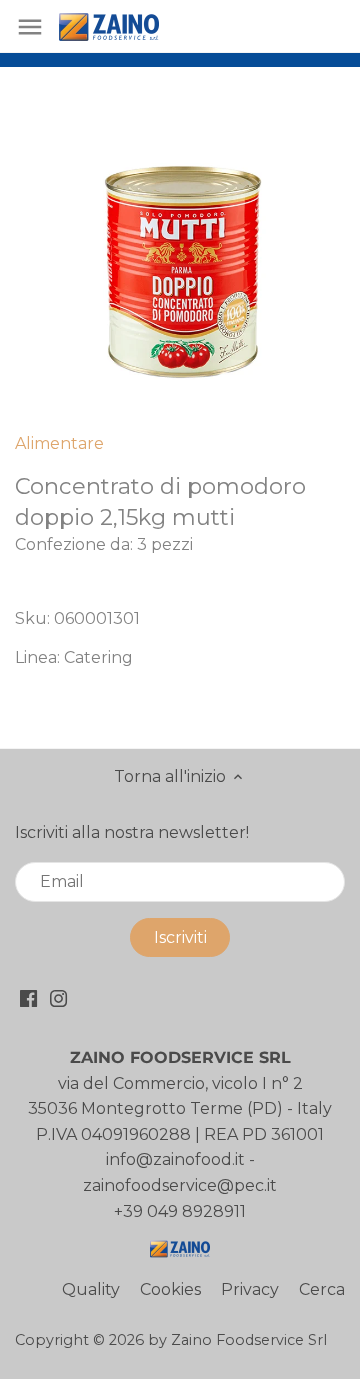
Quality (91, 1289)
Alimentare (59, 443)
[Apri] (30, 27)
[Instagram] (58, 998)
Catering (98, 657)
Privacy (250, 1289)
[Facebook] (28, 998)
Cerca (322, 1289)
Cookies (170, 1289)
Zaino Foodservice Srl (249, 1340)
